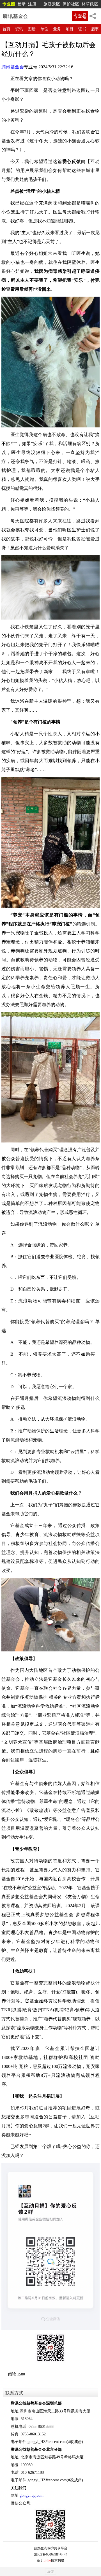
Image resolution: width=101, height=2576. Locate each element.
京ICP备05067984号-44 (51, 2554)
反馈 (50, 2572)
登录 (22, 4)
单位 (44, 29)
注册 (32, 4)
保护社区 (71, 4)
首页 (6, 29)
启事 (95, 29)
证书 (82, 29)
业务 (57, 29)
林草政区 (90, 4)
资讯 (19, 29)
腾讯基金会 (13, 67)
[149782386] (50, 2525)
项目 (70, 29)
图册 (32, 29)
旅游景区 (52, 4)
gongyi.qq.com (32, 2495)
